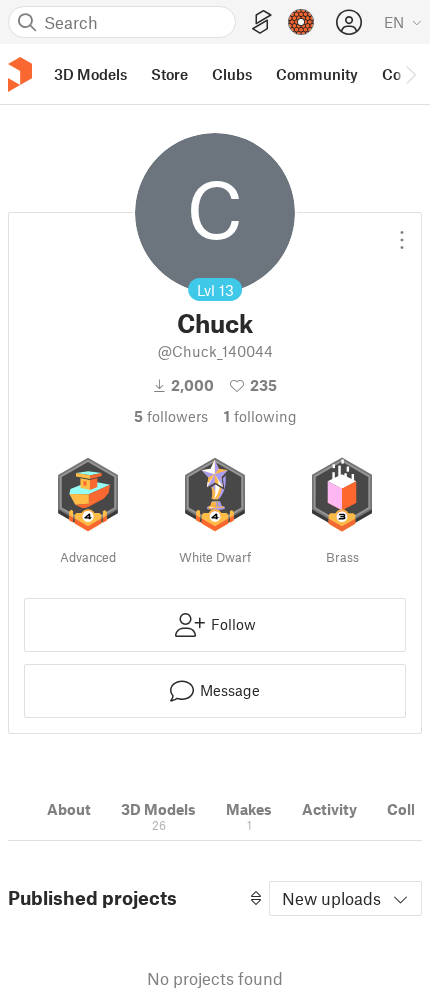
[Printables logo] (20, 74)
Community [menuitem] (317, 74)
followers (171, 416)
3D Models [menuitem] (90, 74)
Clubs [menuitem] (232, 74)
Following (260, 416)
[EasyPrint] (262, 22)
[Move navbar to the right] (410, 74)
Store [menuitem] (169, 74)
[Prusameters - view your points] (301, 22)
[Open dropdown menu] (402, 232)
